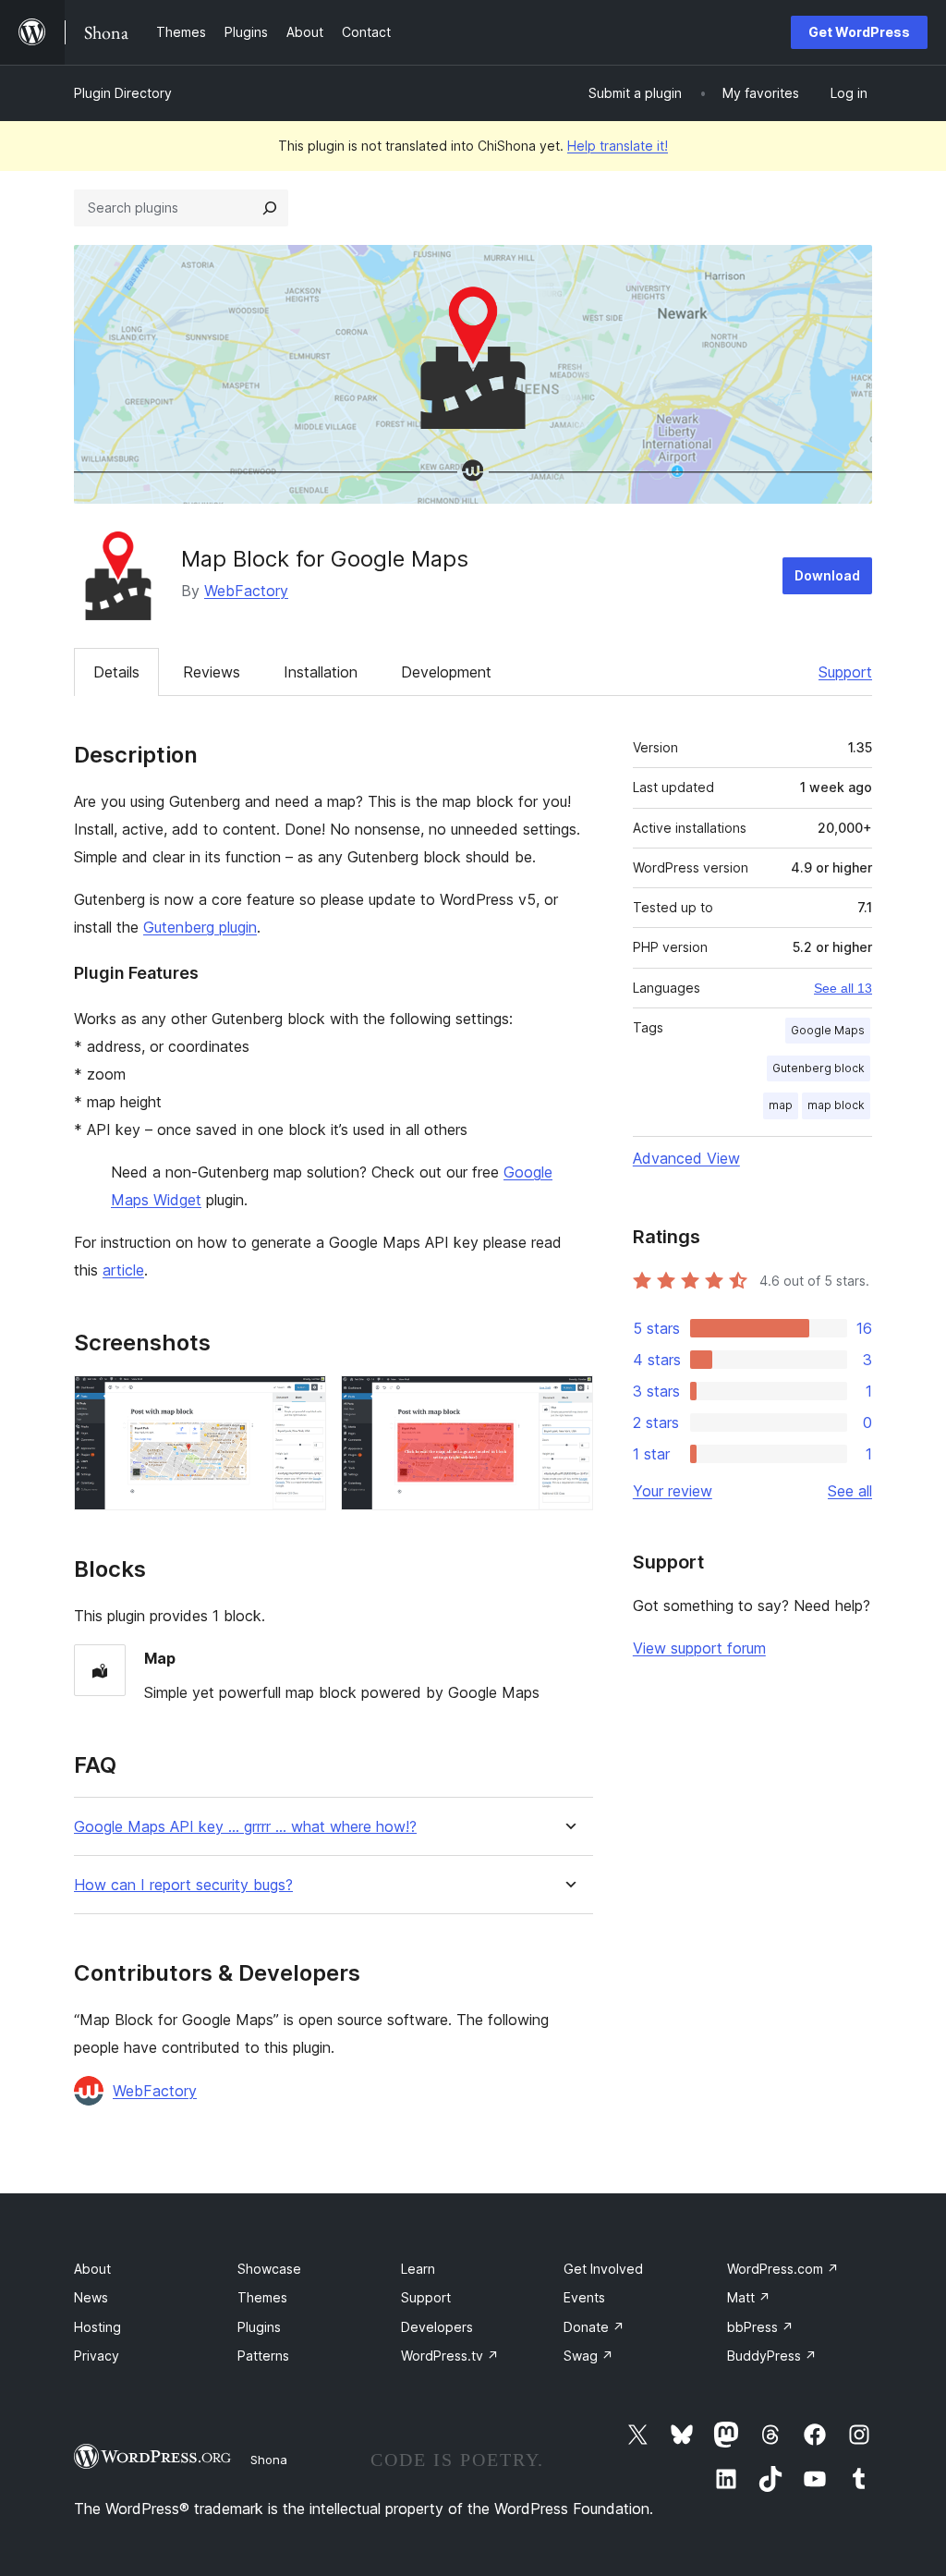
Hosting (97, 2327)
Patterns (263, 2356)
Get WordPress (859, 32)
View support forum (699, 1648)
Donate (594, 2327)
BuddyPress (772, 2356)
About (92, 2269)
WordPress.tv (450, 2356)
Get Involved (603, 2269)
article (123, 1270)
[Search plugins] (270, 208)
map (781, 1105)
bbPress (760, 2327)
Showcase (269, 2269)
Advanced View (686, 1158)
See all (850, 1491)
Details (116, 672)
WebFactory (246, 591)
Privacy (97, 2356)
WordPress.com (783, 2269)
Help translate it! (618, 146)
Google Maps (828, 1030)
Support (845, 672)
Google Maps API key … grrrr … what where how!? (245, 1827)
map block (836, 1105)
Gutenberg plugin (200, 927)
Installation (321, 672)
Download (827, 575)
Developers (437, 2327)
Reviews (212, 672)
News (91, 2297)
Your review (673, 1491)
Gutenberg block (819, 1068)
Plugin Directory (123, 93)
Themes (262, 2297)
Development (446, 672)
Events (584, 2297)
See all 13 (843, 988)
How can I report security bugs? (183, 1885)
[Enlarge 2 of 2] (568, 1400)
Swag (588, 2356)
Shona (269, 2460)
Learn (418, 2269)
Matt (749, 2297)
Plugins (259, 2327)
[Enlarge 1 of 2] (301, 1400)
